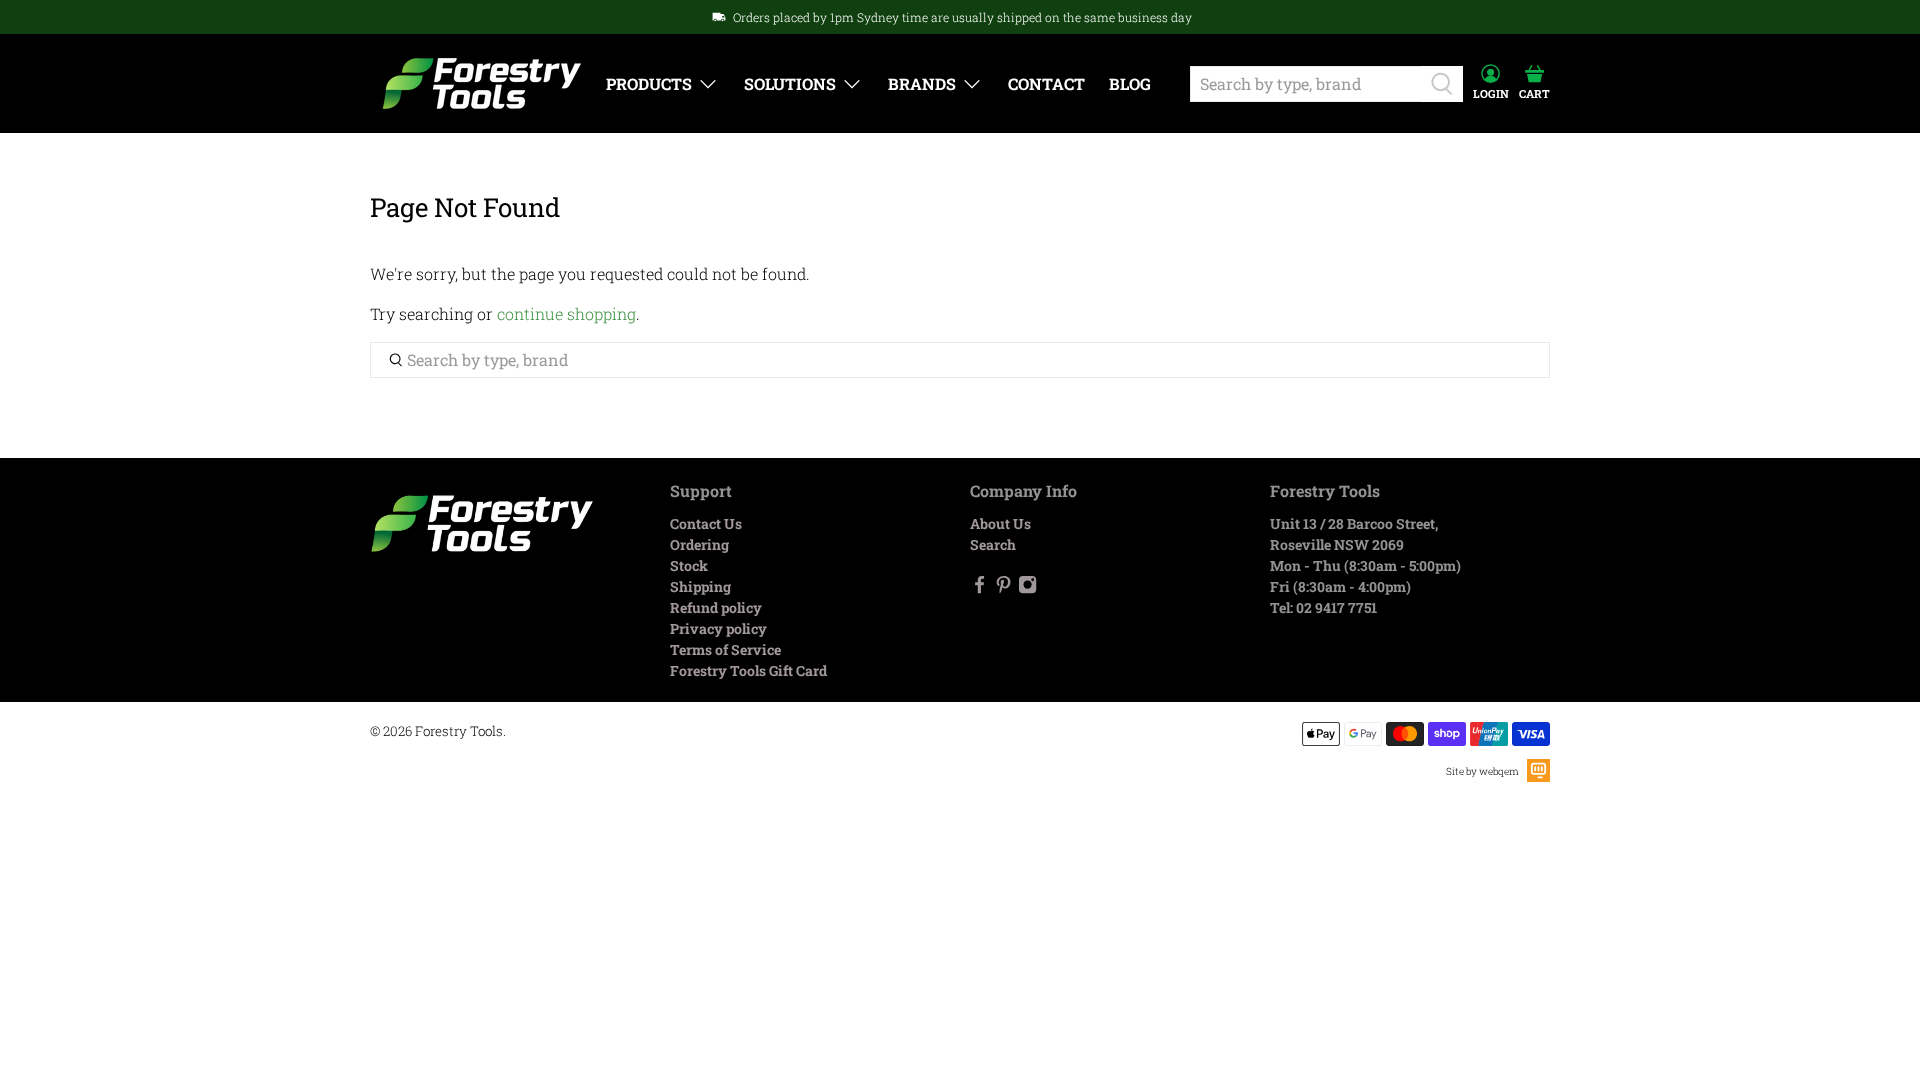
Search (993, 544)
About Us (1000, 523)
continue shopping (566, 313)
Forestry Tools (459, 731)
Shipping (700, 586)
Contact (1046, 83)
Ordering (699, 544)
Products (649, 83)
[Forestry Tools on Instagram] (1027, 588)
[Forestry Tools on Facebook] (979, 588)
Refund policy (716, 607)
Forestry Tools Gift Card (748, 670)
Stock (689, 565)
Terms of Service (725, 649)
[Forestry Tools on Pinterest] (1003, 588)
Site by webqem (1482, 771)
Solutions (790, 83)
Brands (922, 83)
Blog (1130, 83)
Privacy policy (718, 628)
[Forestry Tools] (482, 83)
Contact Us (706, 523)
